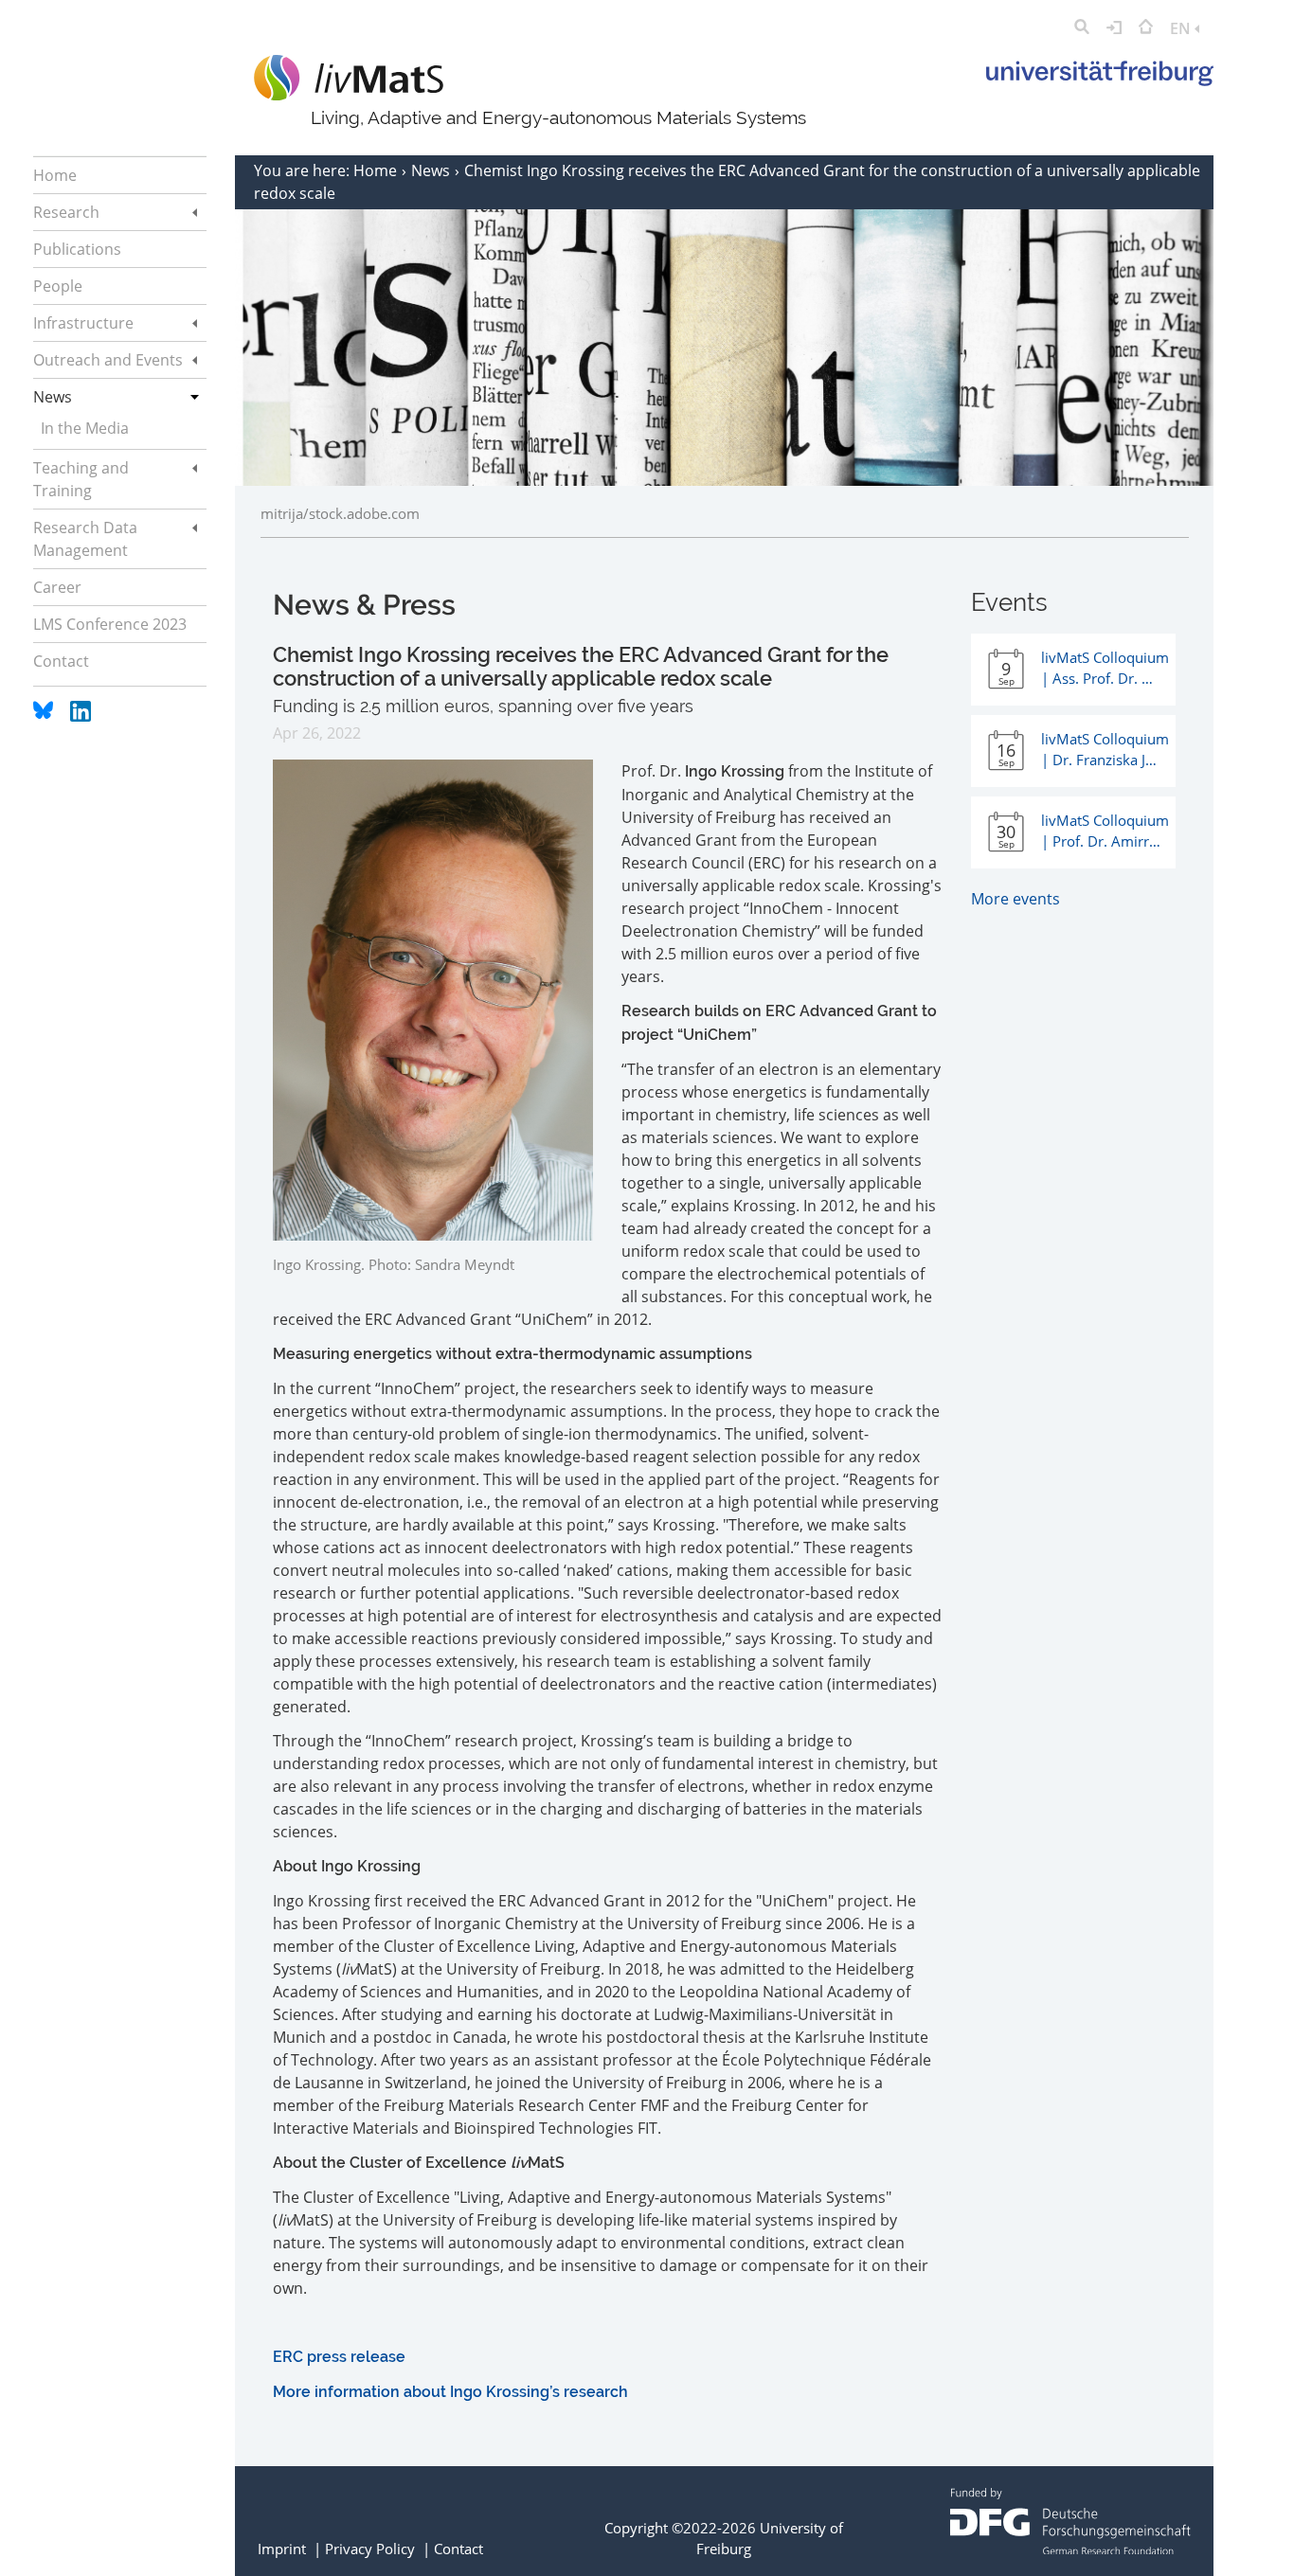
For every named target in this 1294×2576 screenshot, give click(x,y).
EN (1182, 28)
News (432, 170)
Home (377, 170)
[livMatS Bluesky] (45, 716)
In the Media (85, 428)
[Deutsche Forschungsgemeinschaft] (1070, 2549)
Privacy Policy (370, 2549)
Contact (458, 2549)
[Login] (1114, 28)
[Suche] (1082, 28)
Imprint (282, 2549)
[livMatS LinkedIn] (81, 716)
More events (1015, 899)
